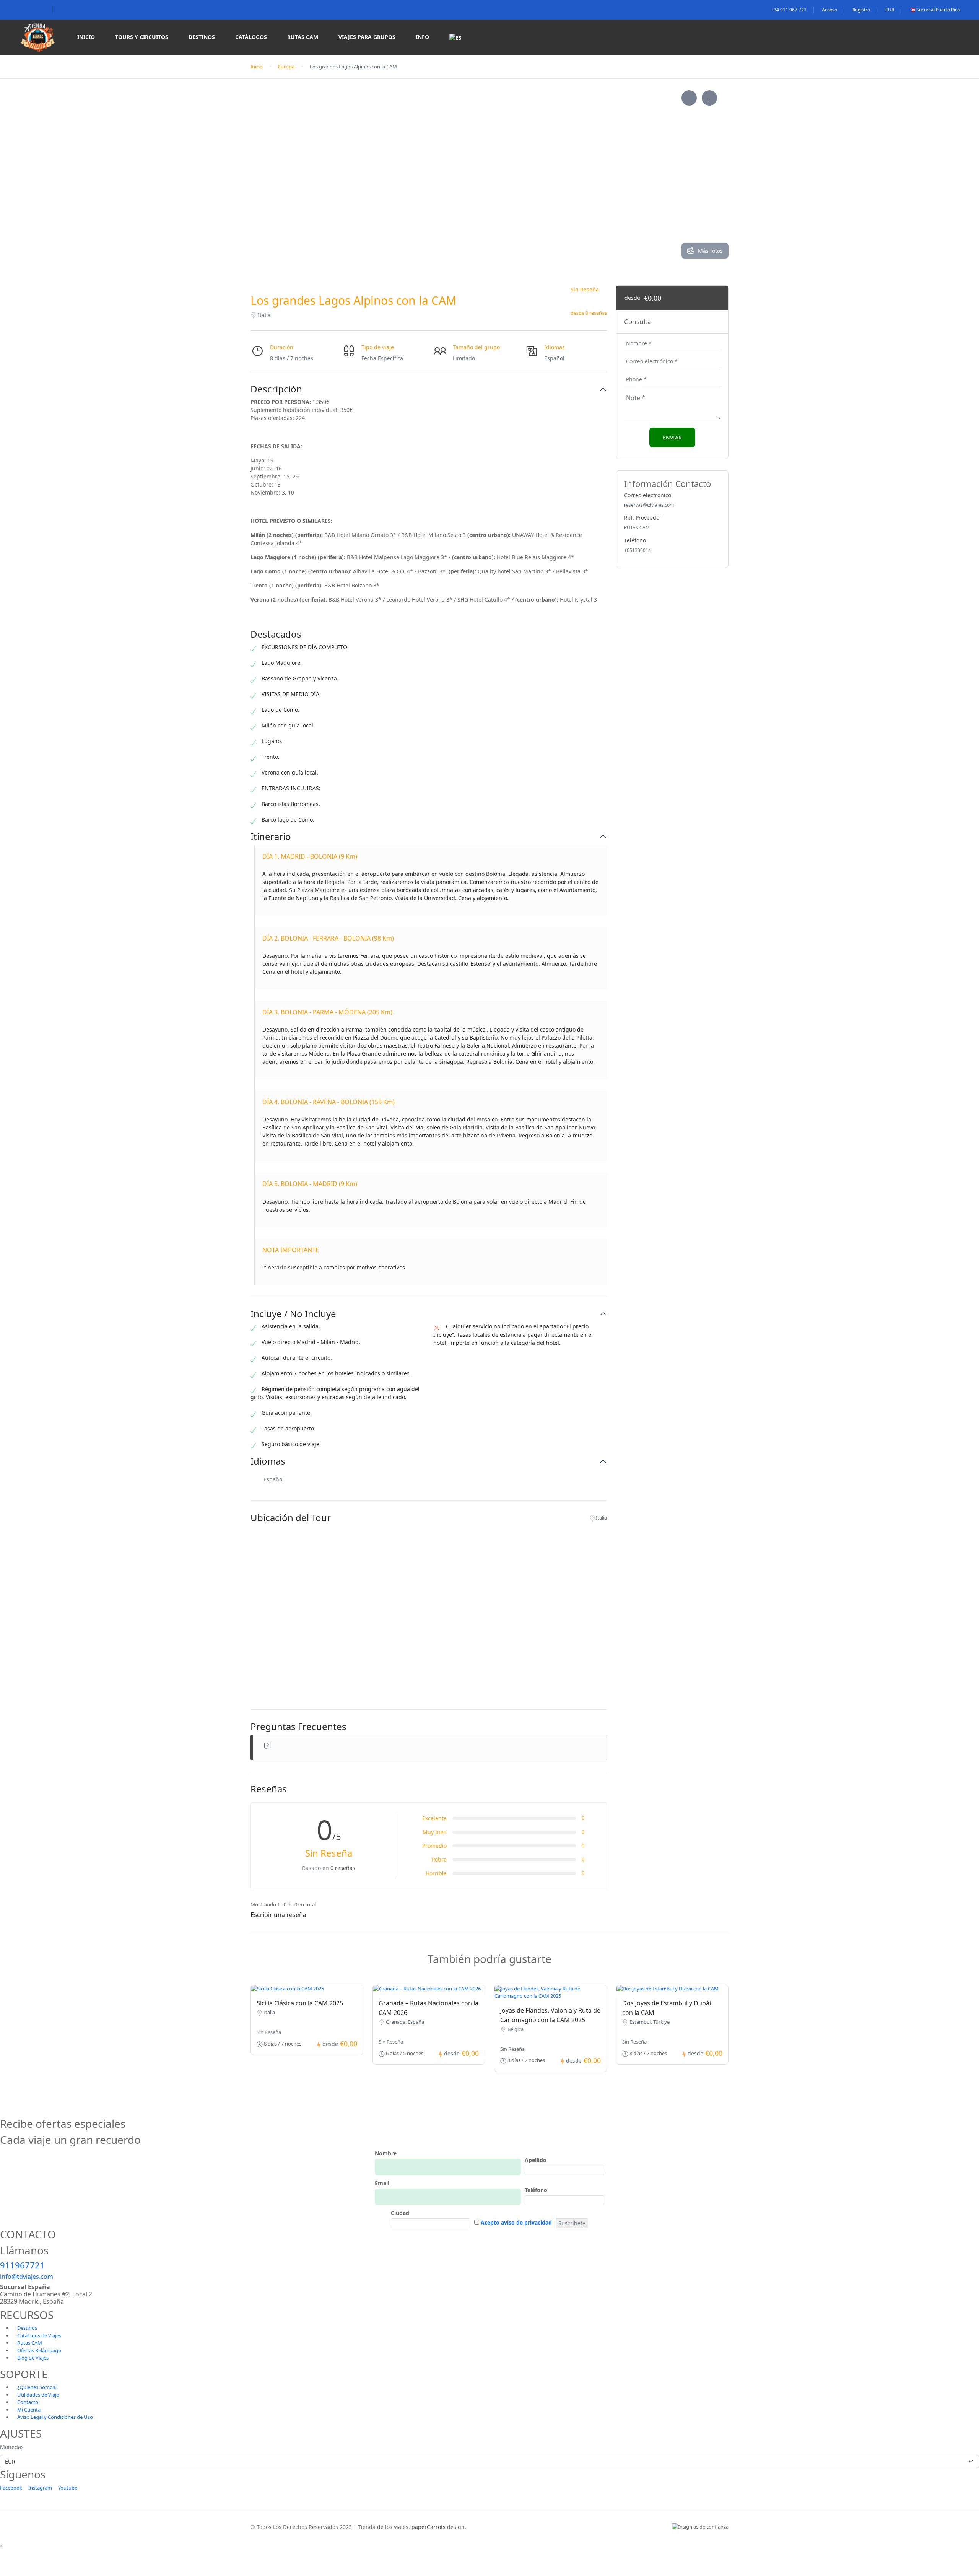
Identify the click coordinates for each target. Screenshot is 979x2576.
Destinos (202, 37)
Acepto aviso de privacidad (516, 2222)
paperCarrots (429, 2527)
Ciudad (400, 2213)
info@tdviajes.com (27, 2277)
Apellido (536, 2160)
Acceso (829, 10)
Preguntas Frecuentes (298, 1727)
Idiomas (268, 1461)
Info (422, 37)
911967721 (22, 2265)
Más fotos (710, 251)
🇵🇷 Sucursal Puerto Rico (935, 10)
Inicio (86, 37)
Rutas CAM (303, 37)
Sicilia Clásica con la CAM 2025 (300, 2003)
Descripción (276, 389)
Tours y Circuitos (142, 37)
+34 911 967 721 (789, 10)
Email (382, 2183)
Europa (286, 67)
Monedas (12, 2447)
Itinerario (271, 837)
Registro (861, 10)
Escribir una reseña (279, 1915)
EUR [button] (890, 10)
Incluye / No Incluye (293, 1314)
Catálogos (251, 37)
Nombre (386, 2153)
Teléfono (536, 2190)
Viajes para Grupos (367, 37)
